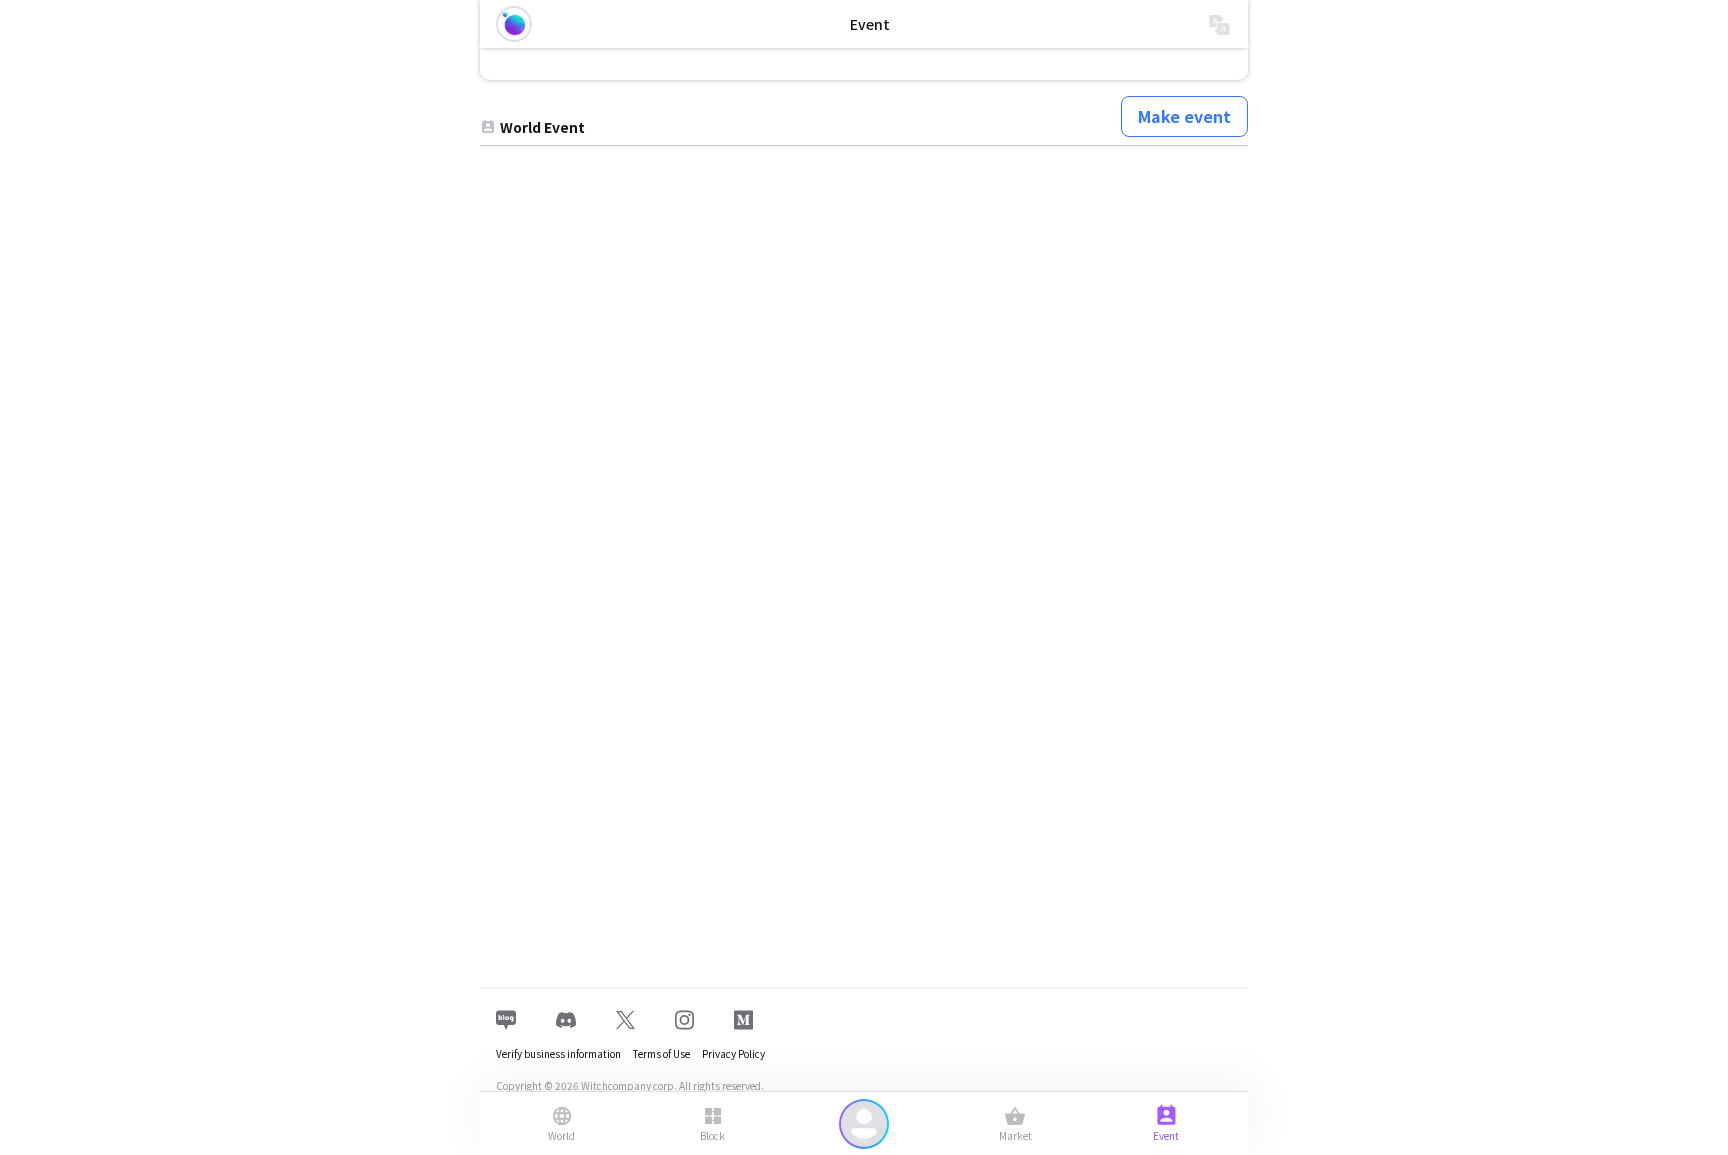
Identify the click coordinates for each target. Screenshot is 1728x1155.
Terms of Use (661, 1053)
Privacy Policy (733, 1053)
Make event (1184, 116)
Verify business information (558, 1053)
